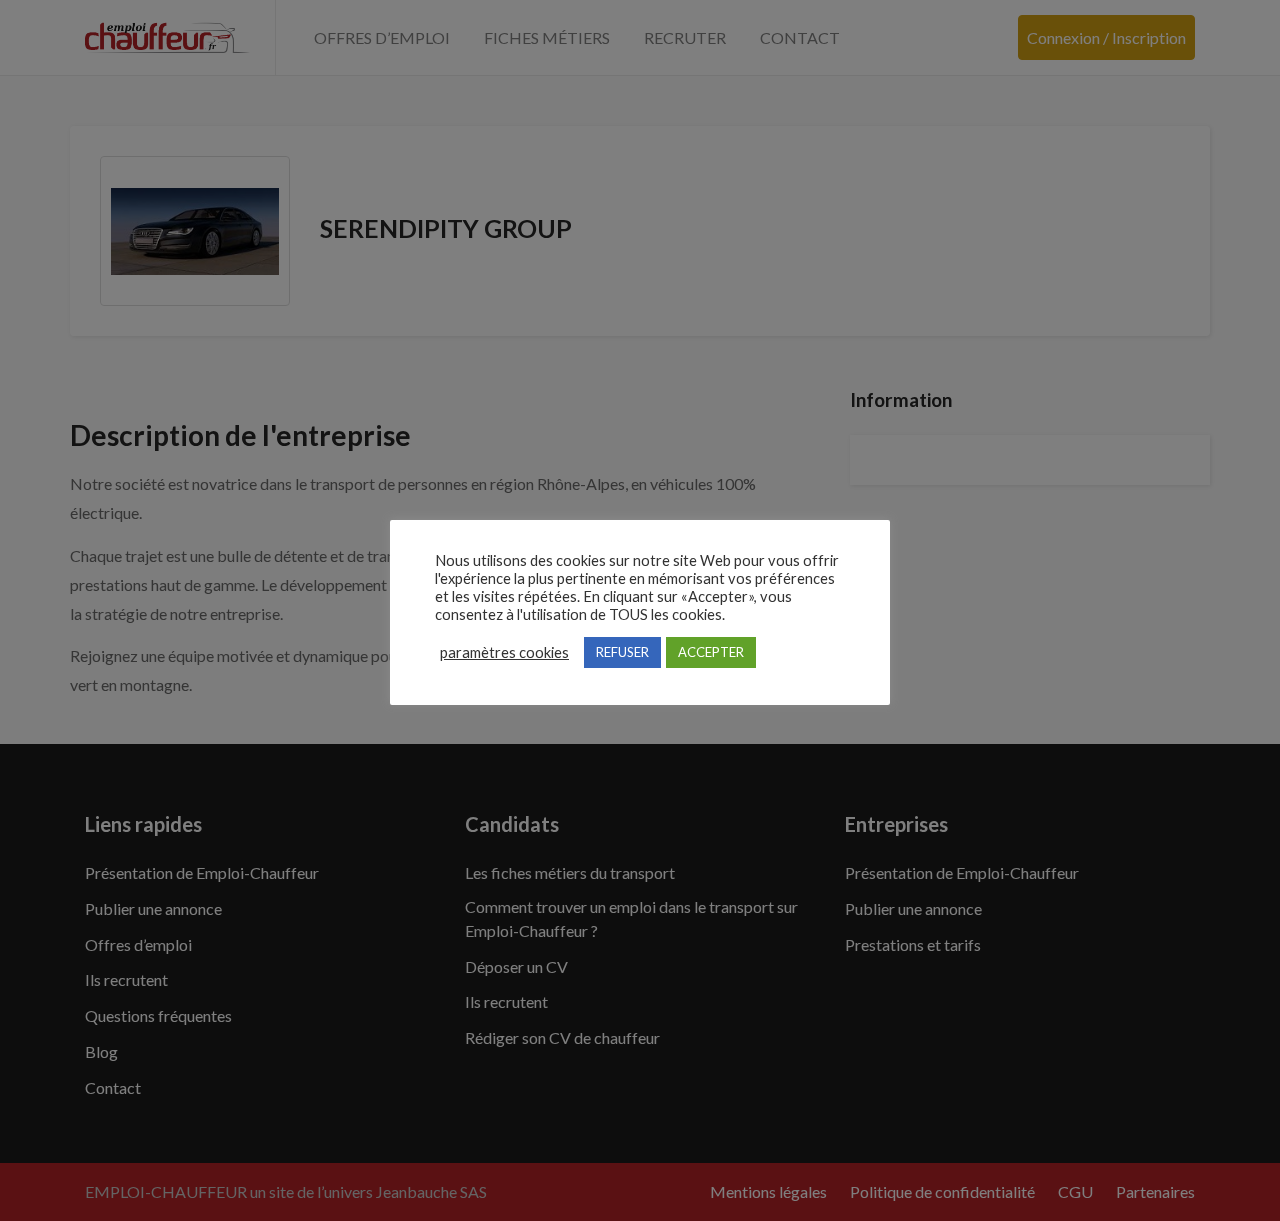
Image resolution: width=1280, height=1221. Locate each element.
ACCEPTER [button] (711, 652)
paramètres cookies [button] (504, 652)
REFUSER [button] (622, 652)
